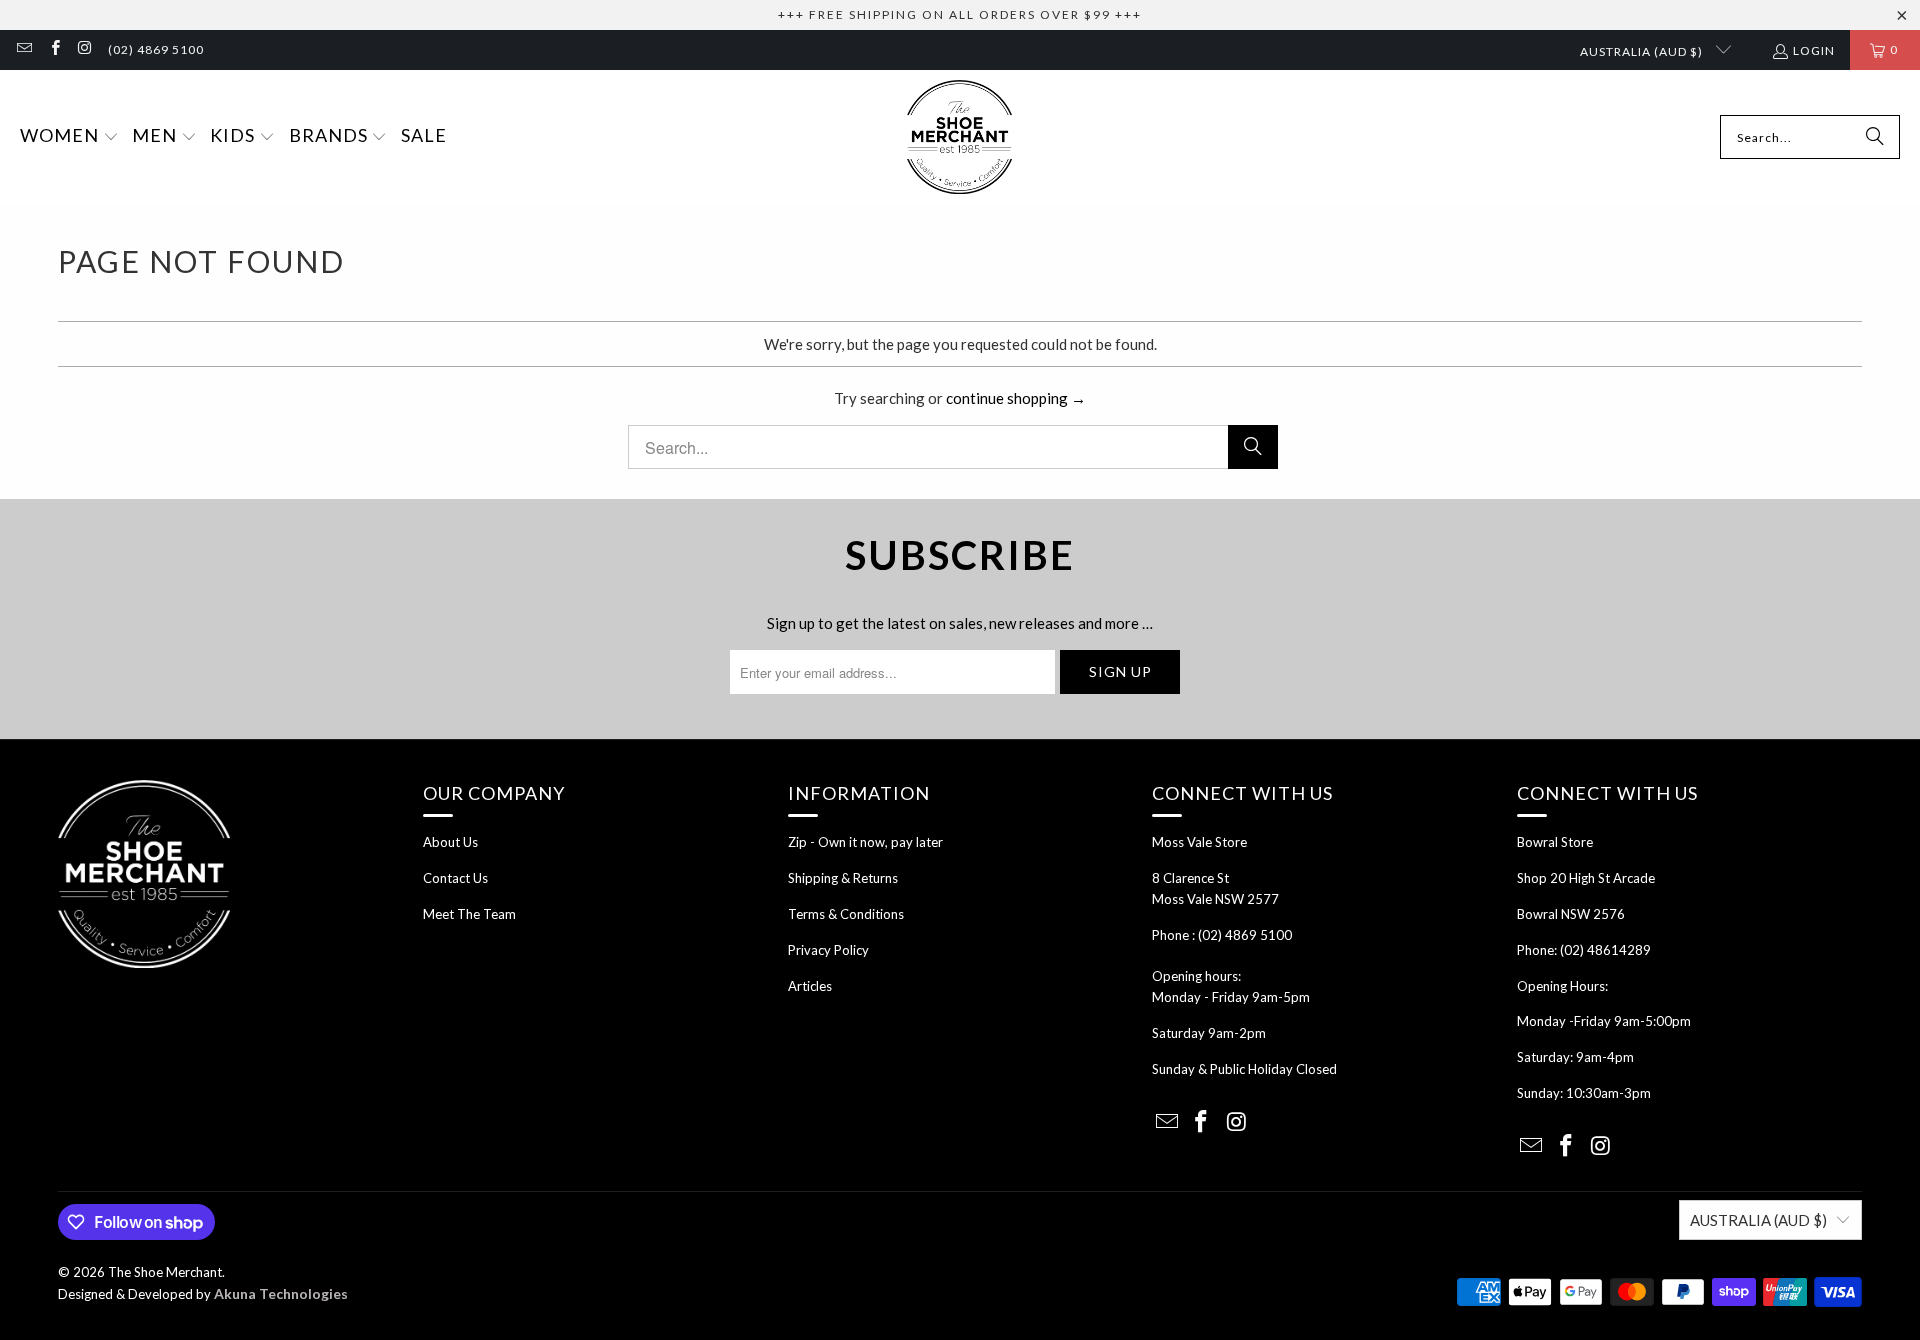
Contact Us (455, 878)
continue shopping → (1016, 398)
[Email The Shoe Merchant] (23, 49)
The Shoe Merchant (165, 1272)
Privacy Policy (828, 950)
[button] (69, 137)
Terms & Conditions (846, 914)
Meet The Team (469, 914)
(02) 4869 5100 (156, 49)
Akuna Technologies (281, 1293)
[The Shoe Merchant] (959, 137)
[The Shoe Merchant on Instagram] (84, 49)
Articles (810, 986)
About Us (450, 842)
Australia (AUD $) (1643, 51)
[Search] (1875, 137)
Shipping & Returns (843, 878)
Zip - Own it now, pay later (865, 842)
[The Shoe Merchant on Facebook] (53, 49)
